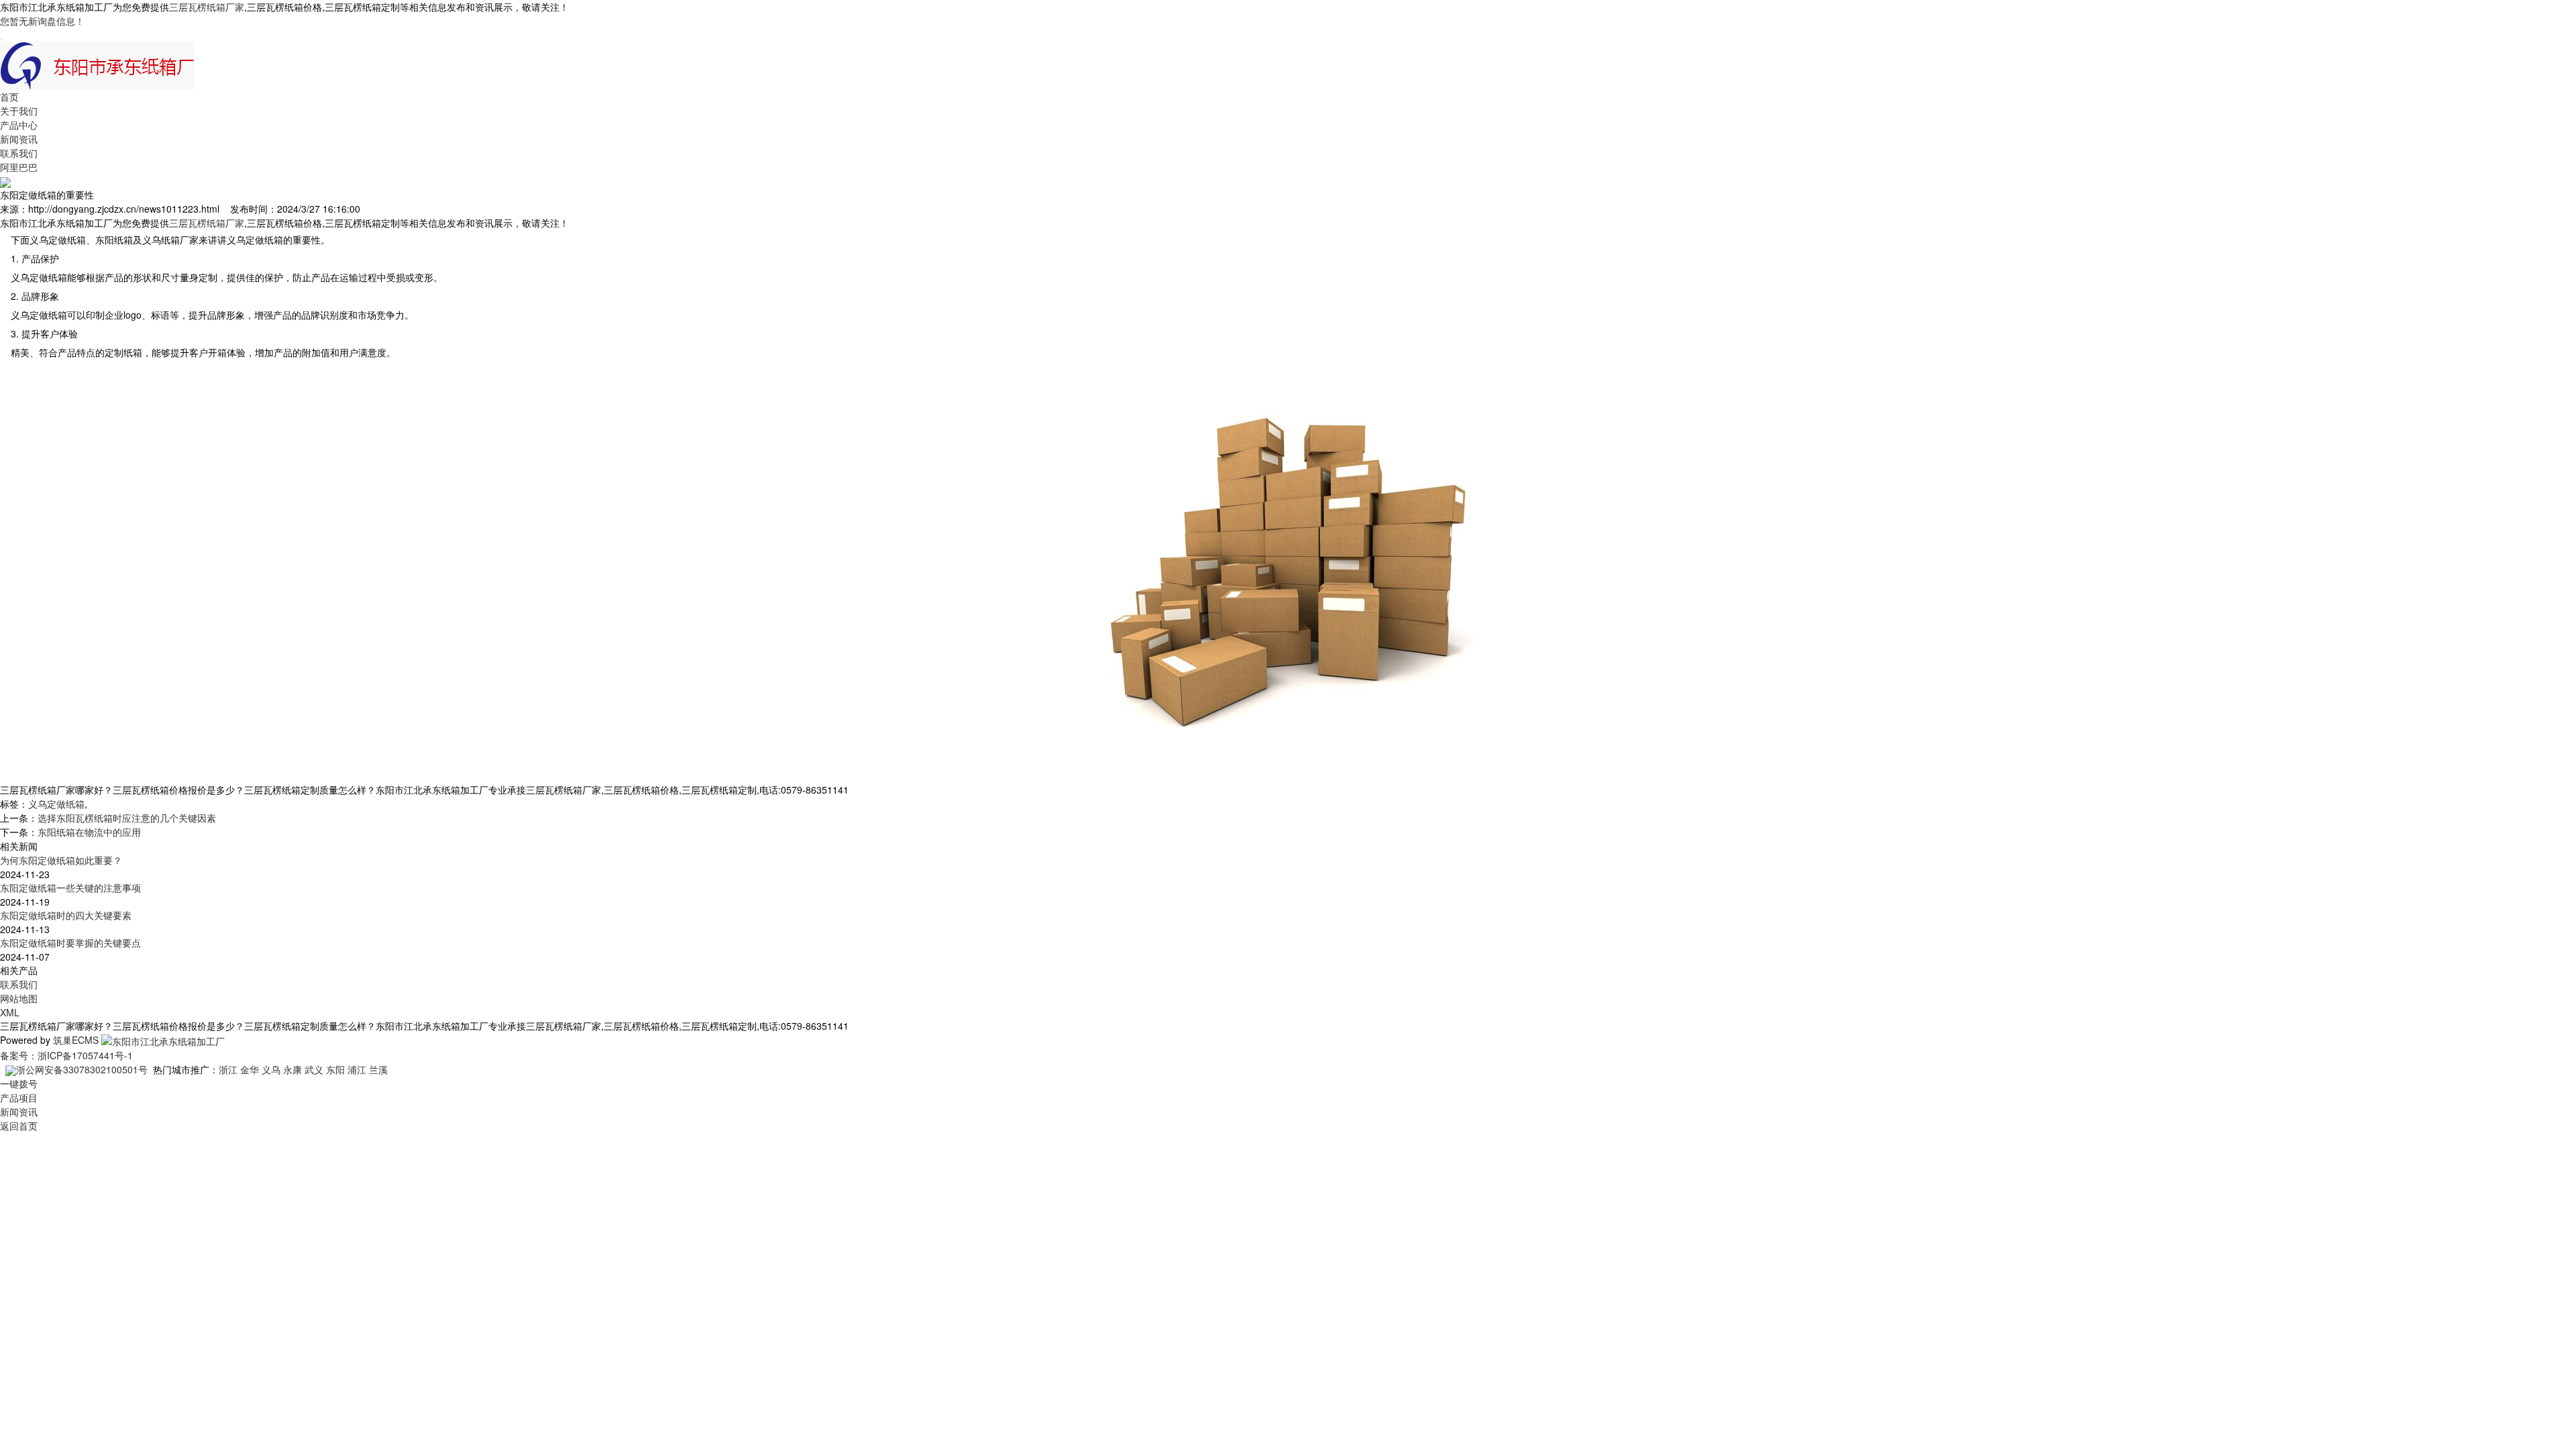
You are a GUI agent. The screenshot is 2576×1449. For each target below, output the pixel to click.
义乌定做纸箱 (56, 804)
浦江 (357, 1069)
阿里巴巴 (19, 167)
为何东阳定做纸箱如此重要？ (61, 860)
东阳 (335, 1069)
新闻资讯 (19, 139)
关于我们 (19, 111)
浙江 (228, 1069)
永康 (292, 1069)
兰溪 (378, 1069)
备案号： (19, 1055)
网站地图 (19, 998)
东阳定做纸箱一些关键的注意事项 (70, 888)
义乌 (271, 1069)
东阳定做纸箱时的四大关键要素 (66, 915)
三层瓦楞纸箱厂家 (207, 7)
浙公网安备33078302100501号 (82, 1069)
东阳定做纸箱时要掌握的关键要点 (70, 943)
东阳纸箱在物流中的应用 (89, 832)
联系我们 (19, 153)
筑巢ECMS (76, 1040)
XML (10, 1012)
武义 (314, 1069)
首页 (9, 97)
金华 (250, 1069)
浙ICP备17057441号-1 (85, 1055)
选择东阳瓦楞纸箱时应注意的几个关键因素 (127, 818)
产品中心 (19, 125)
